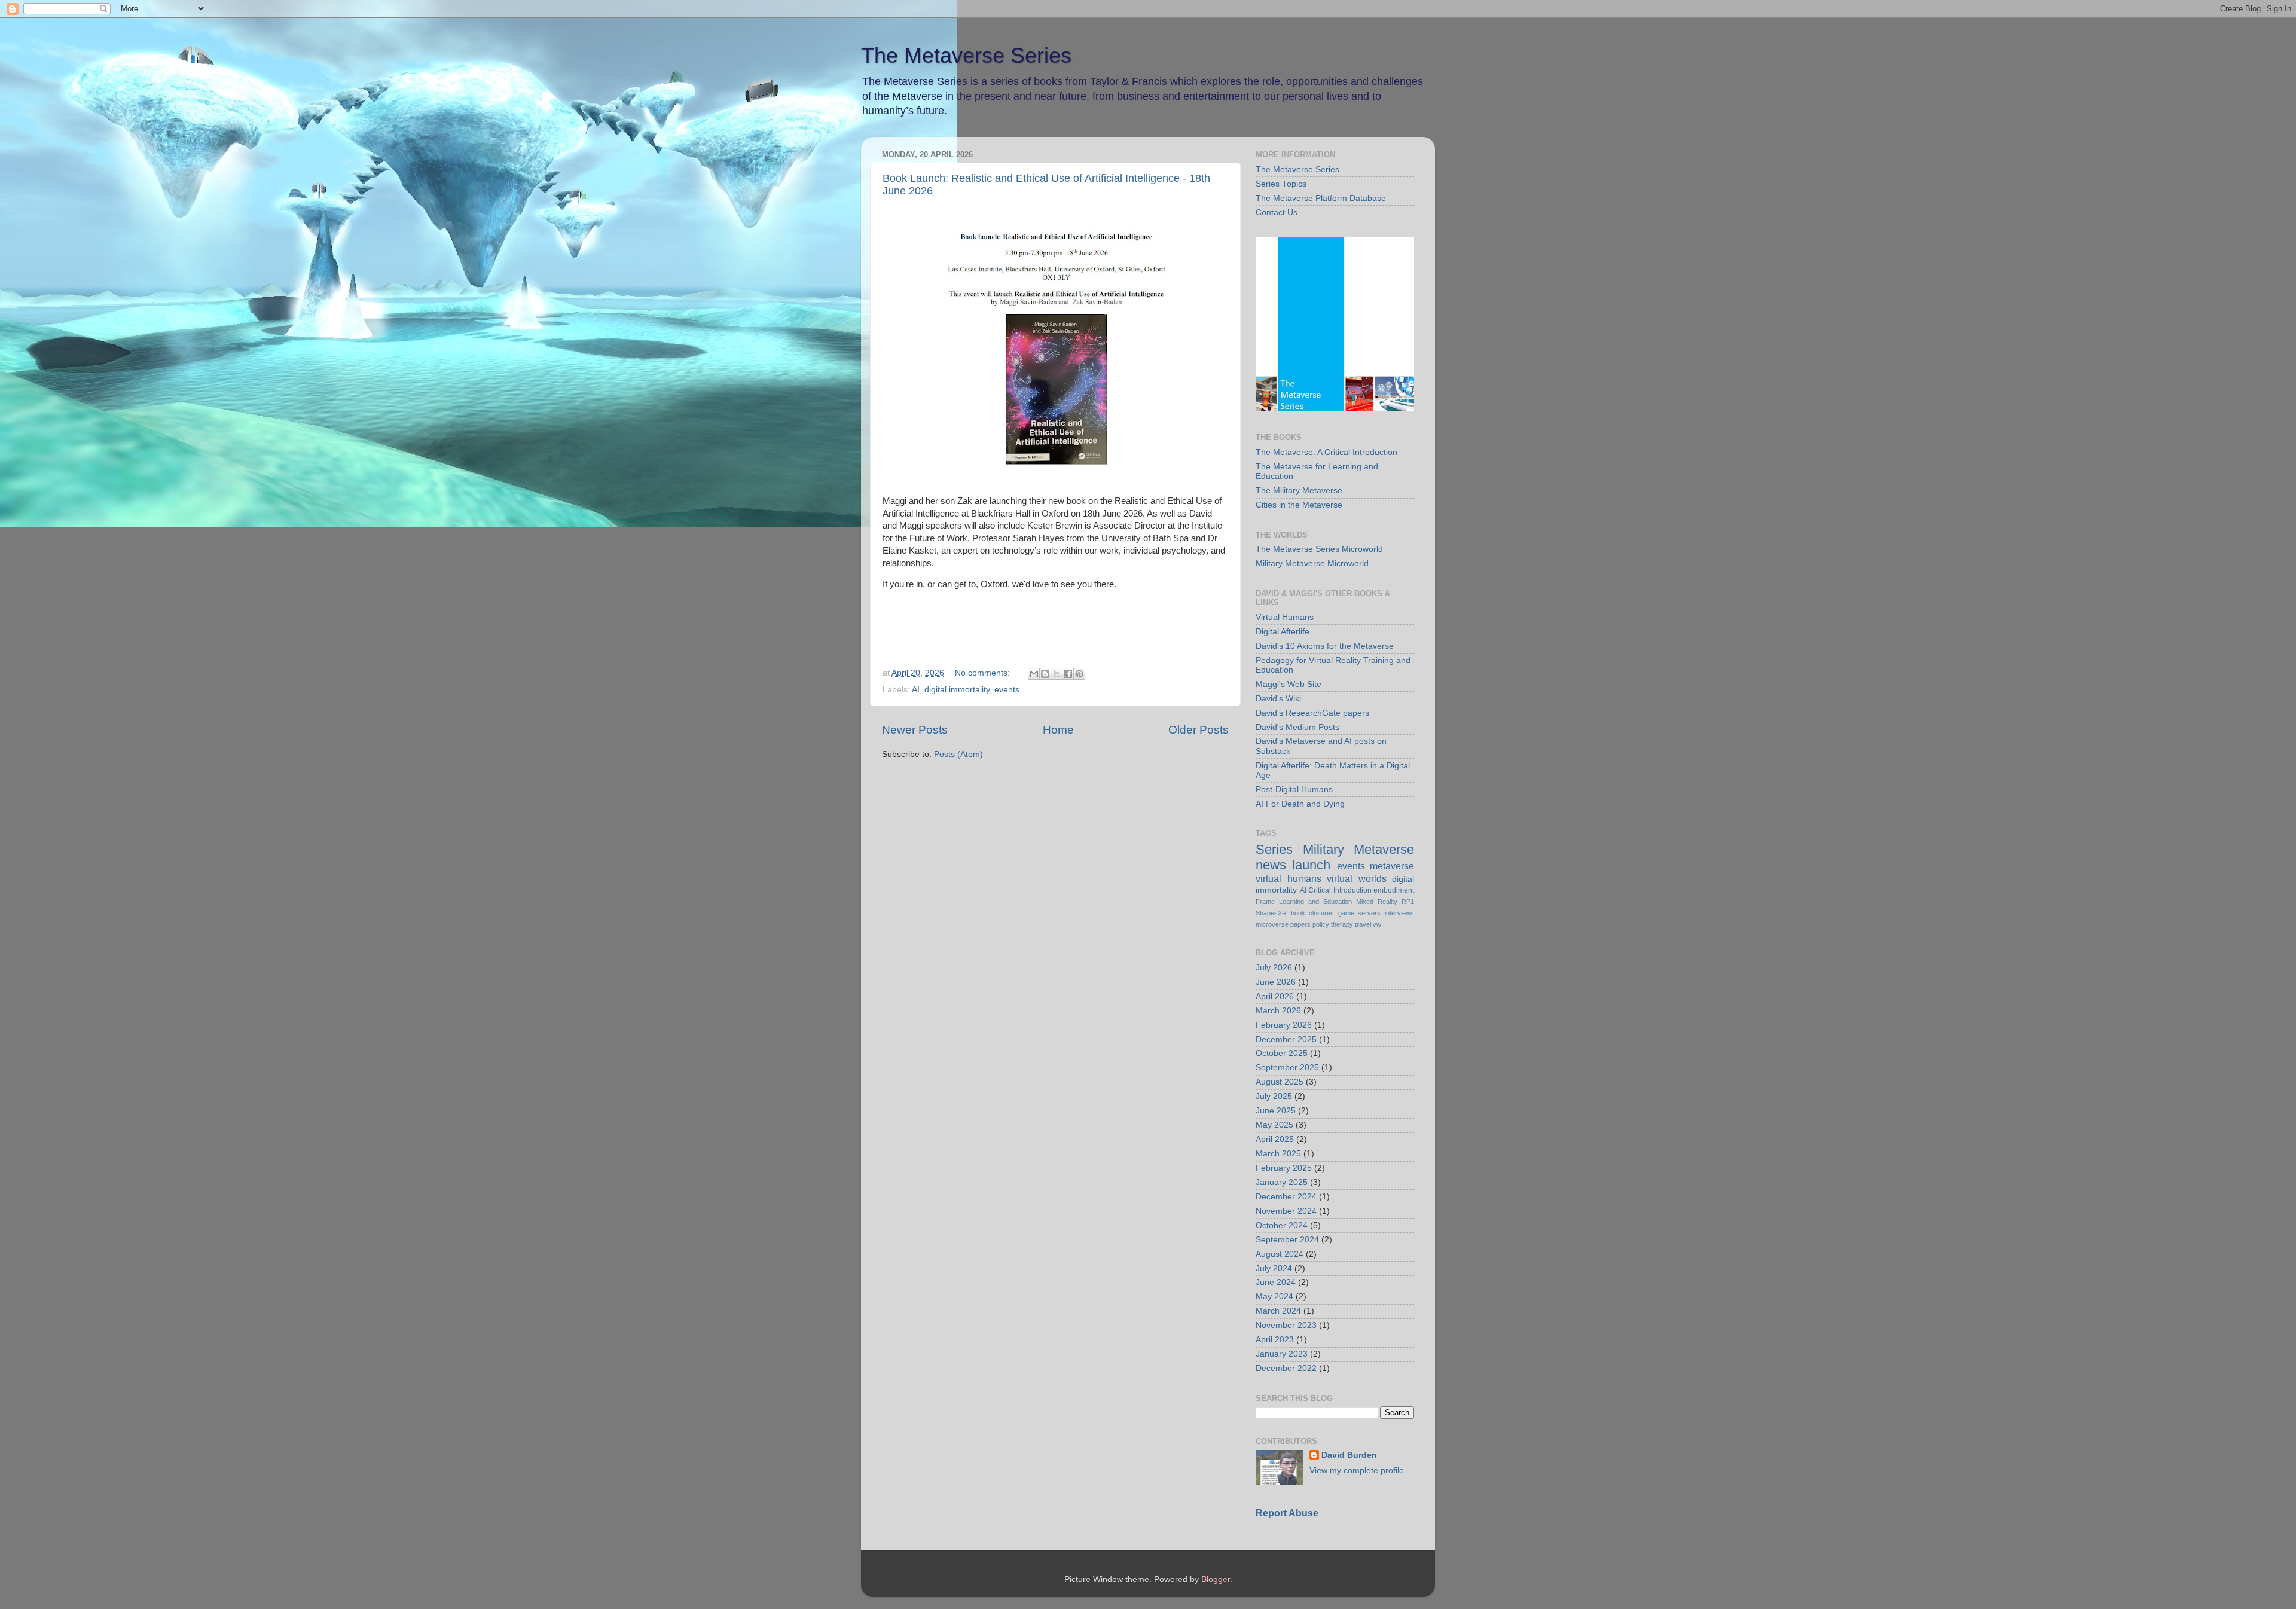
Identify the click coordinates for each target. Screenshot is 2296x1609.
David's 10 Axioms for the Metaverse (1325, 646)
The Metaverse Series (966, 55)
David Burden (1349, 1455)
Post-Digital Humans (1294, 790)
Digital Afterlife (1283, 632)
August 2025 (1280, 1082)
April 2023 (1275, 1340)
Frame (1265, 902)
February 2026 (1284, 1025)
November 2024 (1286, 1211)
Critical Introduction (1340, 890)
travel (1363, 924)
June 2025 (1276, 1111)
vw (1377, 924)
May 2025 (1274, 1125)
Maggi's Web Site (1289, 684)
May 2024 (1274, 1297)
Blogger (1216, 1579)
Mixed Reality (1377, 902)
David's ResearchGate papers (1312, 713)
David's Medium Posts (1297, 727)
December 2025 (1286, 1039)
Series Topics (1281, 184)
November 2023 (1286, 1325)
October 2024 (1282, 1225)
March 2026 (1278, 1011)
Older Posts (1199, 730)
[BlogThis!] (1045, 674)
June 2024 (1276, 1282)
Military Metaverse (1359, 849)
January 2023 (1282, 1354)
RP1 (1408, 902)
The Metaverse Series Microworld (1319, 549)
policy (1321, 924)
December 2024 (1286, 1197)
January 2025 (1282, 1182)
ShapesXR (1271, 913)
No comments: (984, 673)
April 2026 (1275, 996)
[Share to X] (1057, 674)
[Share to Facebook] (1068, 674)
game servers (1360, 913)
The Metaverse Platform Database (1321, 198)
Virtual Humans (1285, 617)
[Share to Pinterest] (1079, 674)
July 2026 (1274, 968)
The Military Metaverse (1299, 491)
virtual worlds (1357, 878)
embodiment (1394, 890)
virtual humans (1289, 878)
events (1007, 690)
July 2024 (1274, 1268)
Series (1274, 849)
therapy (1342, 924)
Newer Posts (915, 730)
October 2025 (1282, 1053)
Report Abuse (1287, 1513)
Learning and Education (1315, 902)
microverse (1272, 924)
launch (1311, 865)
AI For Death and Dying (1300, 804)
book (1298, 913)
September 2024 (1287, 1240)
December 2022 (1286, 1368)
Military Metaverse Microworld (1312, 564)
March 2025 (1278, 1154)
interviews (1399, 913)
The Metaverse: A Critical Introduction (1326, 452)
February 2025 (1284, 1168)
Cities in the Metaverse (1299, 505)
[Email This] (1034, 674)
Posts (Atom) (958, 754)
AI (916, 690)
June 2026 (1276, 982)
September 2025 (1287, 1068)
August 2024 (1280, 1254)
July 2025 (1274, 1096)
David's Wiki (1278, 699)
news (1271, 865)
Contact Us (1277, 213)
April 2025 (1275, 1139)
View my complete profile (1357, 1471)
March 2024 (1278, 1311)
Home (1058, 730)
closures (1321, 913)
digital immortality (957, 690)
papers (1300, 924)
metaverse (1392, 866)
